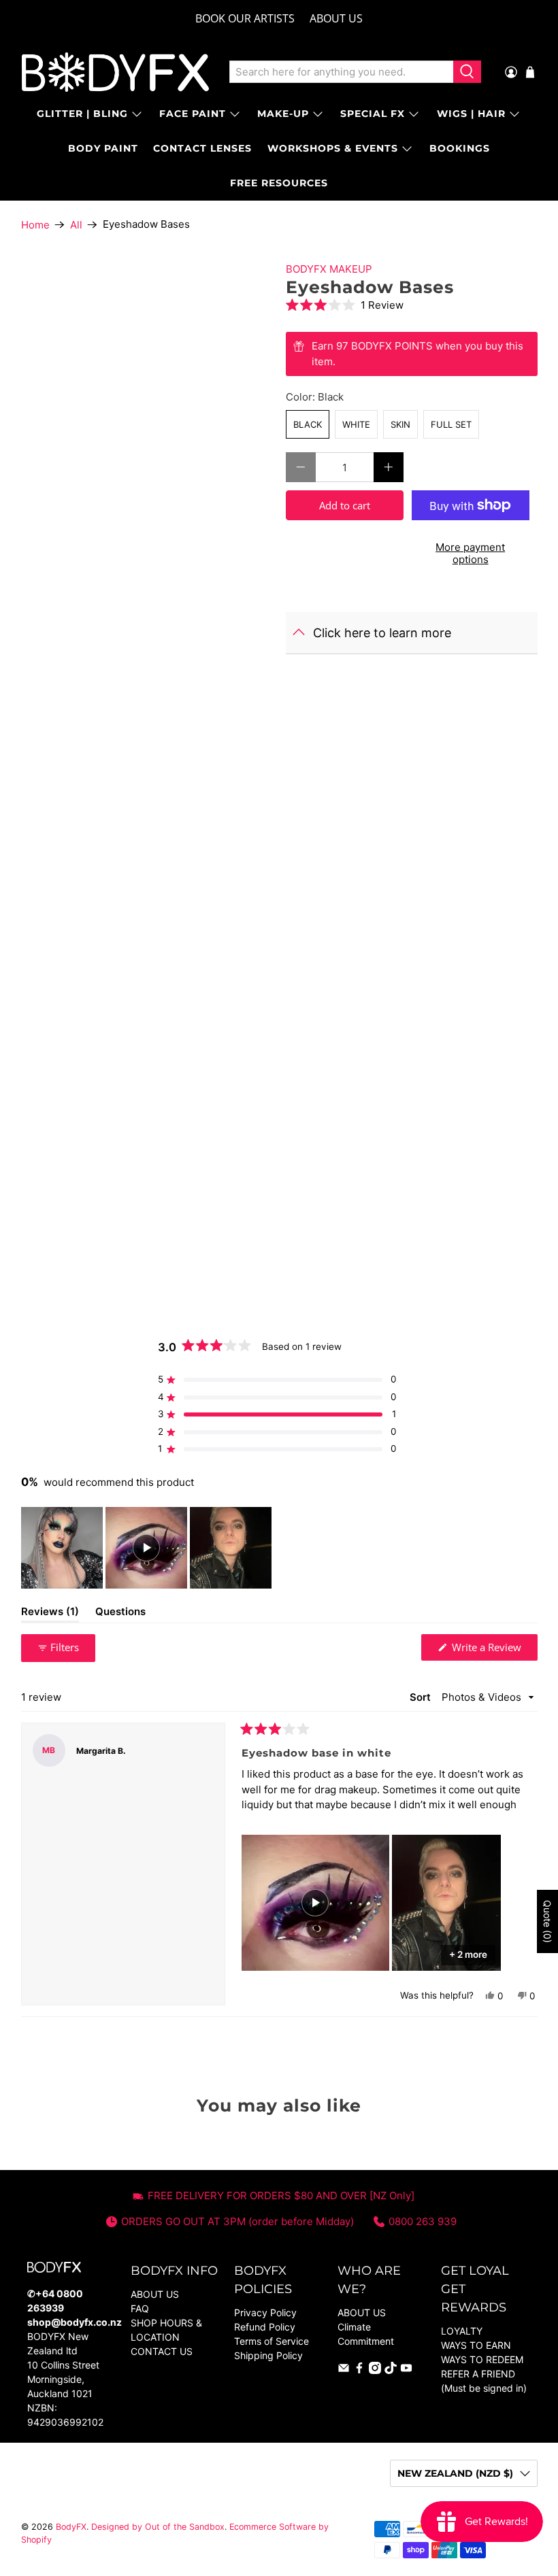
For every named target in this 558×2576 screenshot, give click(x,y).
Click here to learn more (382, 633)
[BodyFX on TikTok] (391, 2370)
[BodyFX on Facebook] (359, 2370)
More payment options (470, 553)
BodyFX (71, 2527)
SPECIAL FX (373, 114)
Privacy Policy (265, 2312)
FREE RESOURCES (279, 183)
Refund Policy (265, 2327)
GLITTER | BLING (82, 114)
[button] (412, 305)
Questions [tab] (120, 1614)
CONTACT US (162, 2351)
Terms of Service (272, 2341)
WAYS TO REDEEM (482, 2359)
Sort (422, 1697)
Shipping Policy (268, 2355)
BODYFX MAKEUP (329, 269)
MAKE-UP (283, 114)
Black (308, 424)
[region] (148, 1548)
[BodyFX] (115, 72)
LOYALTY (462, 2331)
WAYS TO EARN (476, 2345)
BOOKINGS (460, 148)
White (356, 424)
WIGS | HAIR (471, 114)
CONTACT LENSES (202, 148)
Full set (451, 424)
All (76, 225)
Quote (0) (547, 1921)
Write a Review (493, 1650)
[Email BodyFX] (344, 2370)
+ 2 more (468, 1954)
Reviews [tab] (50, 1614)
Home (35, 225)
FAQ (140, 2308)
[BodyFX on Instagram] (375, 2370)
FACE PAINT (193, 114)
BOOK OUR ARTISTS (245, 18)
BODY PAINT (103, 148)
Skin (400, 424)
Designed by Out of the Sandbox (158, 2527)
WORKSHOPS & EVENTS (333, 148)
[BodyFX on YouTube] (406, 2370)
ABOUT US (336, 18)
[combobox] (342, 72)
